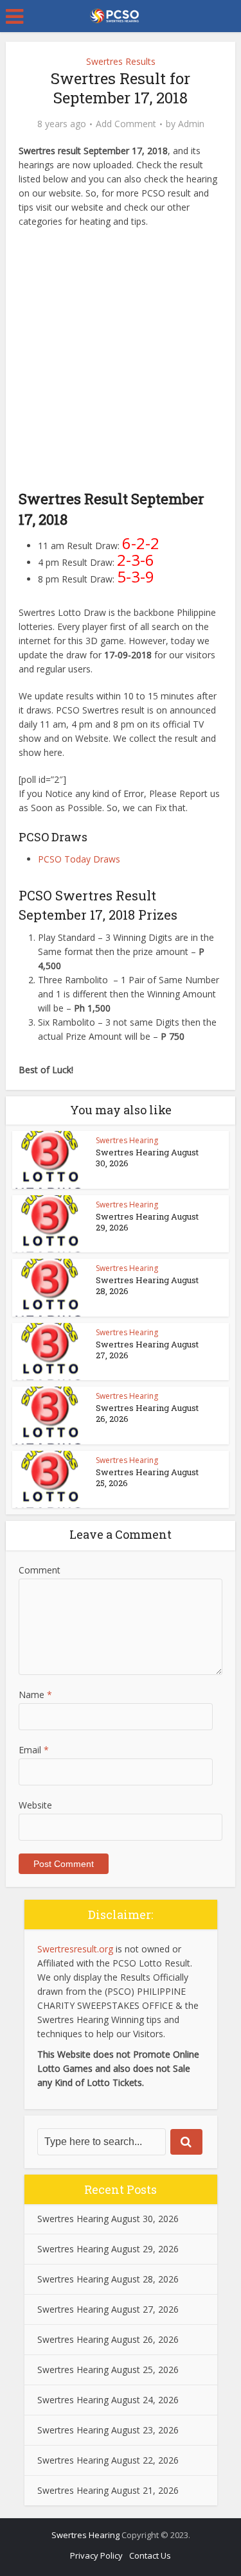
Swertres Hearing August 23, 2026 (108, 2430)
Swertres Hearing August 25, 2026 (147, 1477)
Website (35, 1805)
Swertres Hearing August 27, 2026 (147, 1350)
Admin (191, 124)
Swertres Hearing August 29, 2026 (147, 1222)
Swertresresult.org (75, 1949)
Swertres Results (121, 61)
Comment (40, 1570)
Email (34, 1750)
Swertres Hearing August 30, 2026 (147, 1158)
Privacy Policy (96, 2555)
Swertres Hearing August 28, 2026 (147, 1285)
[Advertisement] (121, 362)
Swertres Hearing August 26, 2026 (147, 1413)
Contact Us (150, 2555)
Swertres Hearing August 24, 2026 (108, 2400)
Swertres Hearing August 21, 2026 (108, 2490)
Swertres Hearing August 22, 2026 (108, 2460)
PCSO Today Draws (79, 859)
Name (35, 1695)
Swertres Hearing (127, 1140)
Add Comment (126, 124)
